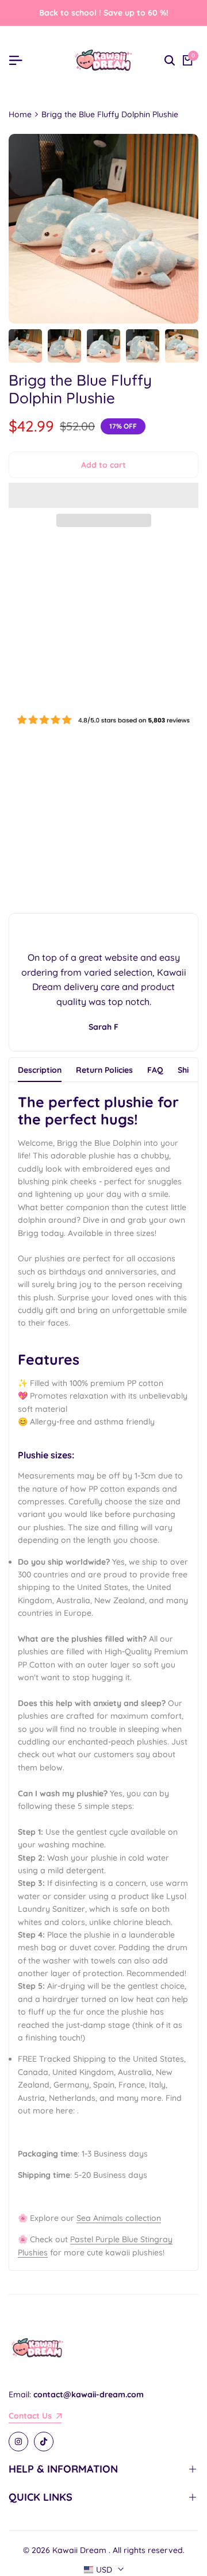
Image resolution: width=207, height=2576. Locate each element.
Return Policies (104, 1070)
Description (40, 1070)
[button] (103, 495)
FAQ (155, 1070)
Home (20, 114)
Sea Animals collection (119, 2218)
